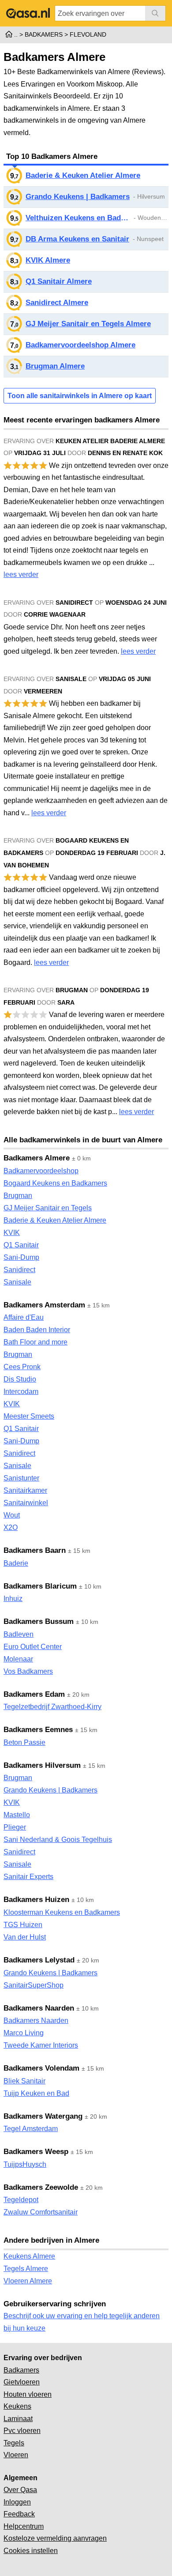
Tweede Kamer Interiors (41, 2045)
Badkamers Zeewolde (41, 2187)
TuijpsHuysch (25, 2164)
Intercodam (21, 1392)
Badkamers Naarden (39, 2008)
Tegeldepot (21, 2200)
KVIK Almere (48, 260)
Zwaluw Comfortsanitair (41, 2212)
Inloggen (17, 2502)
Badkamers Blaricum (40, 1586)
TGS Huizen (23, 1925)
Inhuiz (13, 1599)
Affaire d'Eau (24, 1317)
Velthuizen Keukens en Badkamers (78, 218)
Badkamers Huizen (36, 1900)
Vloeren (16, 2455)
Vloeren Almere (28, 2281)
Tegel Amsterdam (31, 2129)
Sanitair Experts (28, 1877)
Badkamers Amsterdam (44, 1305)
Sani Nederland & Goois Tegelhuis (58, 1840)
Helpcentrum (24, 2526)
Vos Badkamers (28, 1671)
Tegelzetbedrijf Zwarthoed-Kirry (52, 1707)
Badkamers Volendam (41, 2068)
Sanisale (17, 1282)
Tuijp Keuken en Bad (36, 2093)
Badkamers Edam (34, 1694)
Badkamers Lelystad (39, 1960)
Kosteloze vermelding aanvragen (55, 2538)
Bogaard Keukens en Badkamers (55, 1183)
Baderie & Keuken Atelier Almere (83, 175)
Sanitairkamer (25, 1490)
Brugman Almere (55, 366)
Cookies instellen (31, 2551)
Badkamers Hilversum (42, 1765)
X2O (11, 1527)
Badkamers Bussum (39, 1621)
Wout (12, 1515)
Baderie (16, 1563)
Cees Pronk (22, 1367)
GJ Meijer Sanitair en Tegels (48, 1208)
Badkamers (21, 2370)
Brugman (18, 1196)
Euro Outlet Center (33, 1647)
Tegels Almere (26, 2269)
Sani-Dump (21, 1257)
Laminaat (18, 2419)
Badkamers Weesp (36, 2152)
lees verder (21, 574)
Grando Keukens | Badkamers (78, 197)
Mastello (17, 1815)
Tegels (14, 2443)
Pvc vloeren (22, 2431)
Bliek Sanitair (24, 2081)
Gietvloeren (22, 2382)
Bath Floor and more (36, 1342)
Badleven (19, 1634)
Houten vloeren (28, 2394)
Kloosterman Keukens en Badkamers (62, 1912)
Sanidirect (19, 1270)
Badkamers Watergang (43, 2116)
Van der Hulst (25, 1937)
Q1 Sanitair (21, 1245)
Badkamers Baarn (35, 1550)
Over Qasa (20, 2490)
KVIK (12, 1233)
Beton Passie (24, 1742)
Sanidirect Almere (57, 303)
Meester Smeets (29, 1416)
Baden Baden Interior (37, 1330)
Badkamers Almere (37, 1158)
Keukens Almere (29, 2256)
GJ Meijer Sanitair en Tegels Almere (88, 324)
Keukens (17, 2406)
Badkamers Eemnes (38, 1730)
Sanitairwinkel (26, 1503)
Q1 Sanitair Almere (59, 281)
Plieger (15, 1827)
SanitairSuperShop (34, 1985)
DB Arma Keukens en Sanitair (77, 239)
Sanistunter (21, 1478)
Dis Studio (20, 1379)
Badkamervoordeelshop (41, 1171)
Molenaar (18, 1659)
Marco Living (24, 2033)
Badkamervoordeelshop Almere (80, 345)
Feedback (19, 2514)
